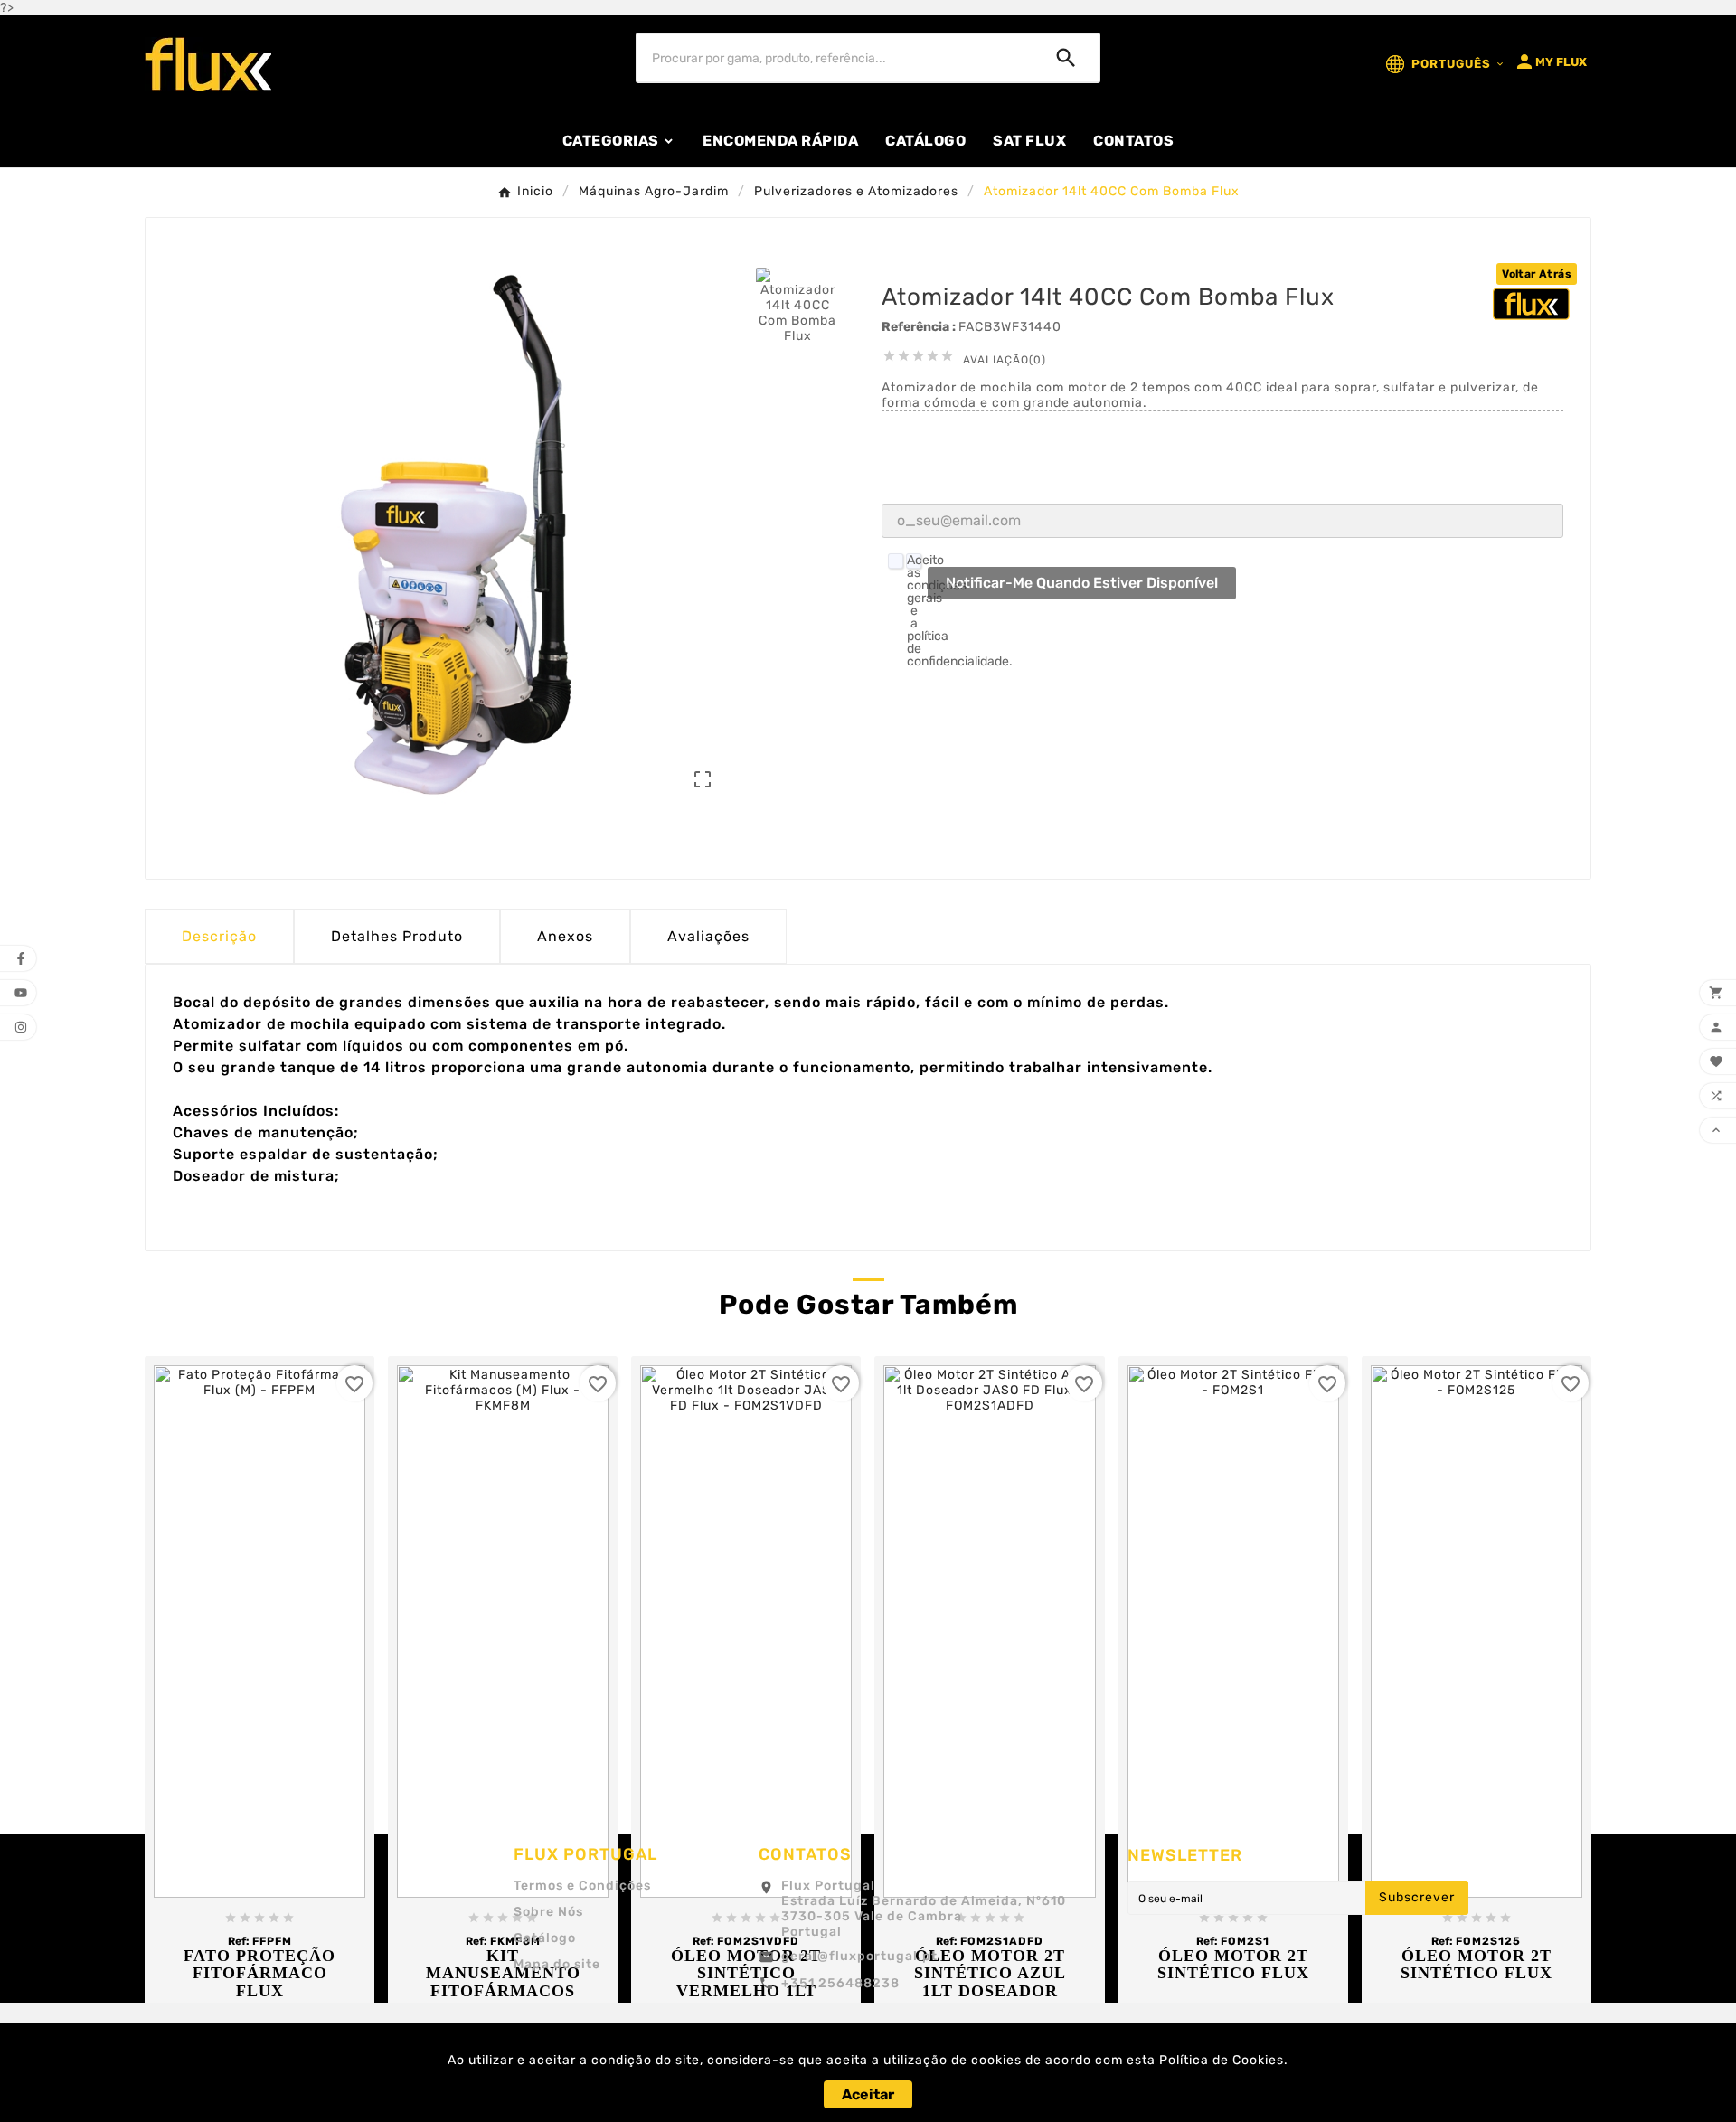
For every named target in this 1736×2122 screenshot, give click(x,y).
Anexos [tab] (565, 936)
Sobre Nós (548, 1912)
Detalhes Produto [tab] (397, 936)
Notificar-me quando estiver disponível (1082, 583)
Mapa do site (557, 1964)
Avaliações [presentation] (708, 936)
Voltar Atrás (1537, 274)
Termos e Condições (582, 1886)
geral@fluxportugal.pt (859, 1956)
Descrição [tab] (219, 936)
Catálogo (545, 1938)
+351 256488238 (840, 1983)
